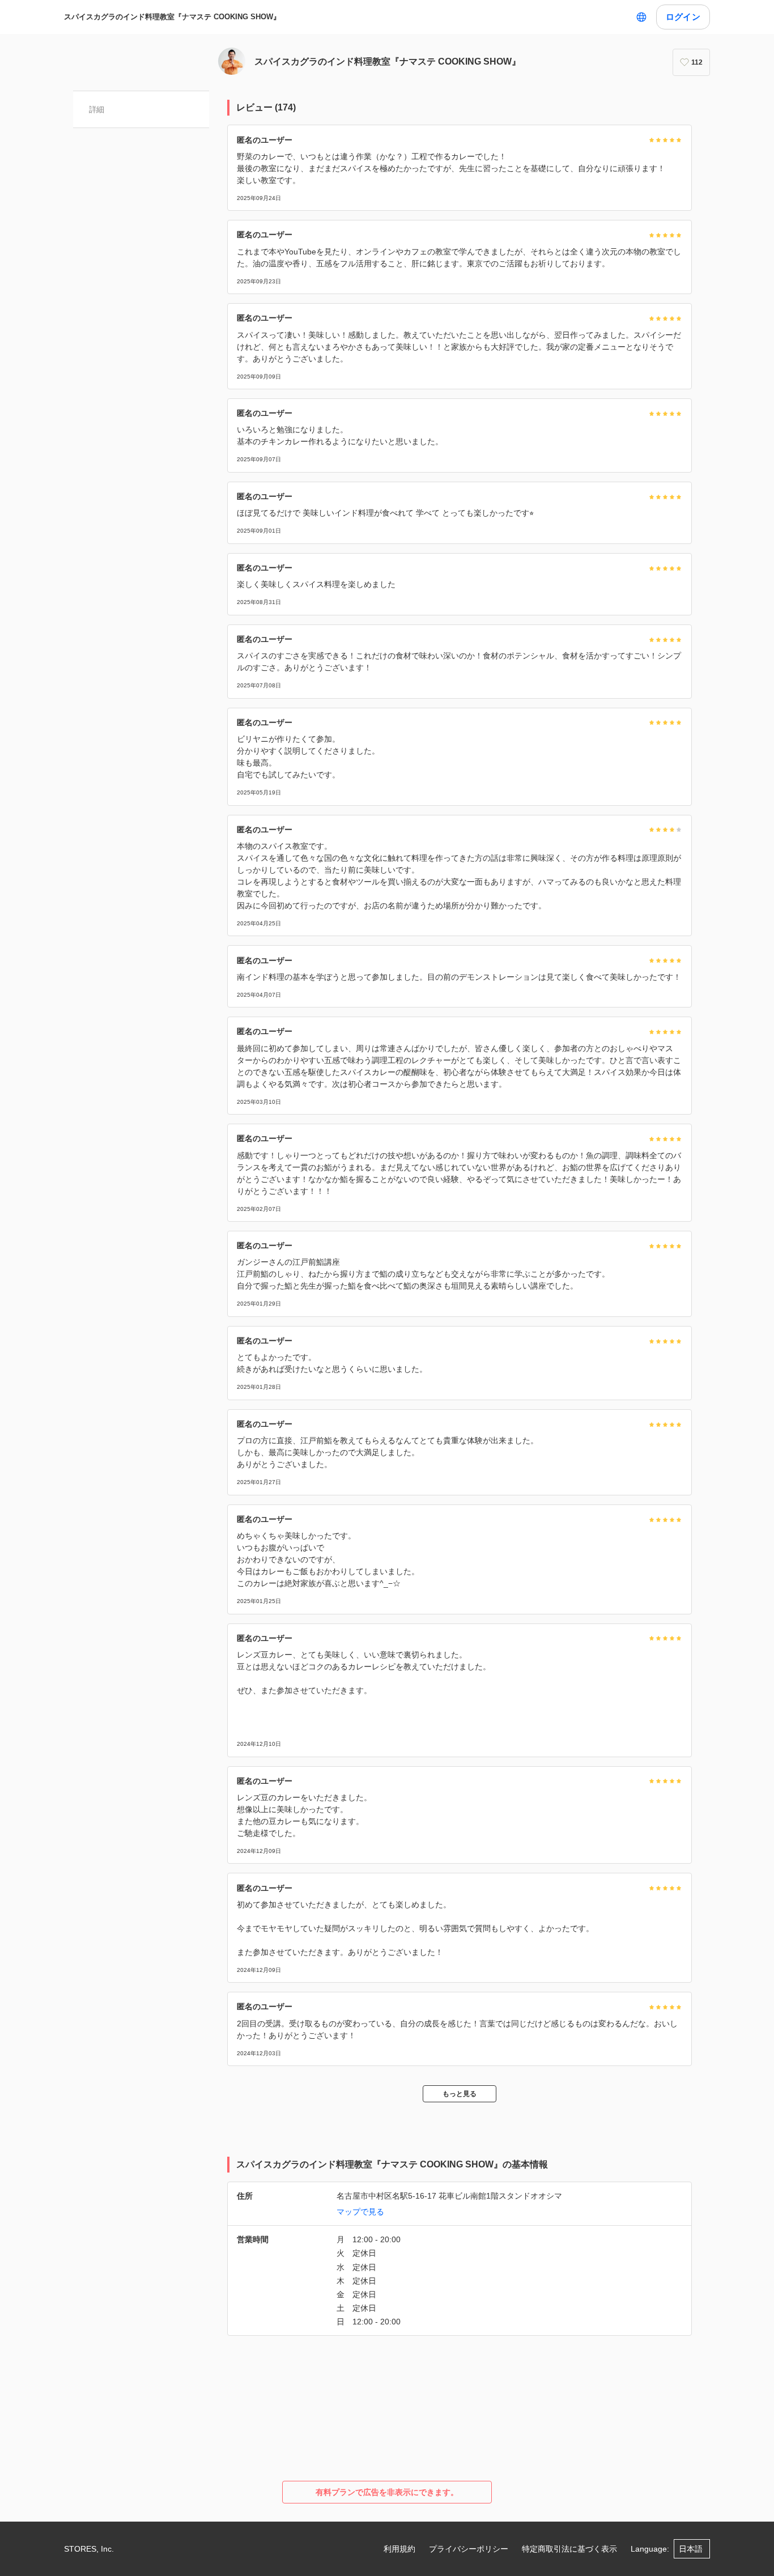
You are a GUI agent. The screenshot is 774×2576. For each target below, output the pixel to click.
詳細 (97, 109)
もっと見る (460, 2094)
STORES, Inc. (89, 2549)
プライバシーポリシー (469, 2549)
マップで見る (360, 2212)
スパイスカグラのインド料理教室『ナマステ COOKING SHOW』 (172, 17)
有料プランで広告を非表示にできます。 (387, 2492)
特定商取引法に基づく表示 (569, 2549)
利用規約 (399, 2549)
